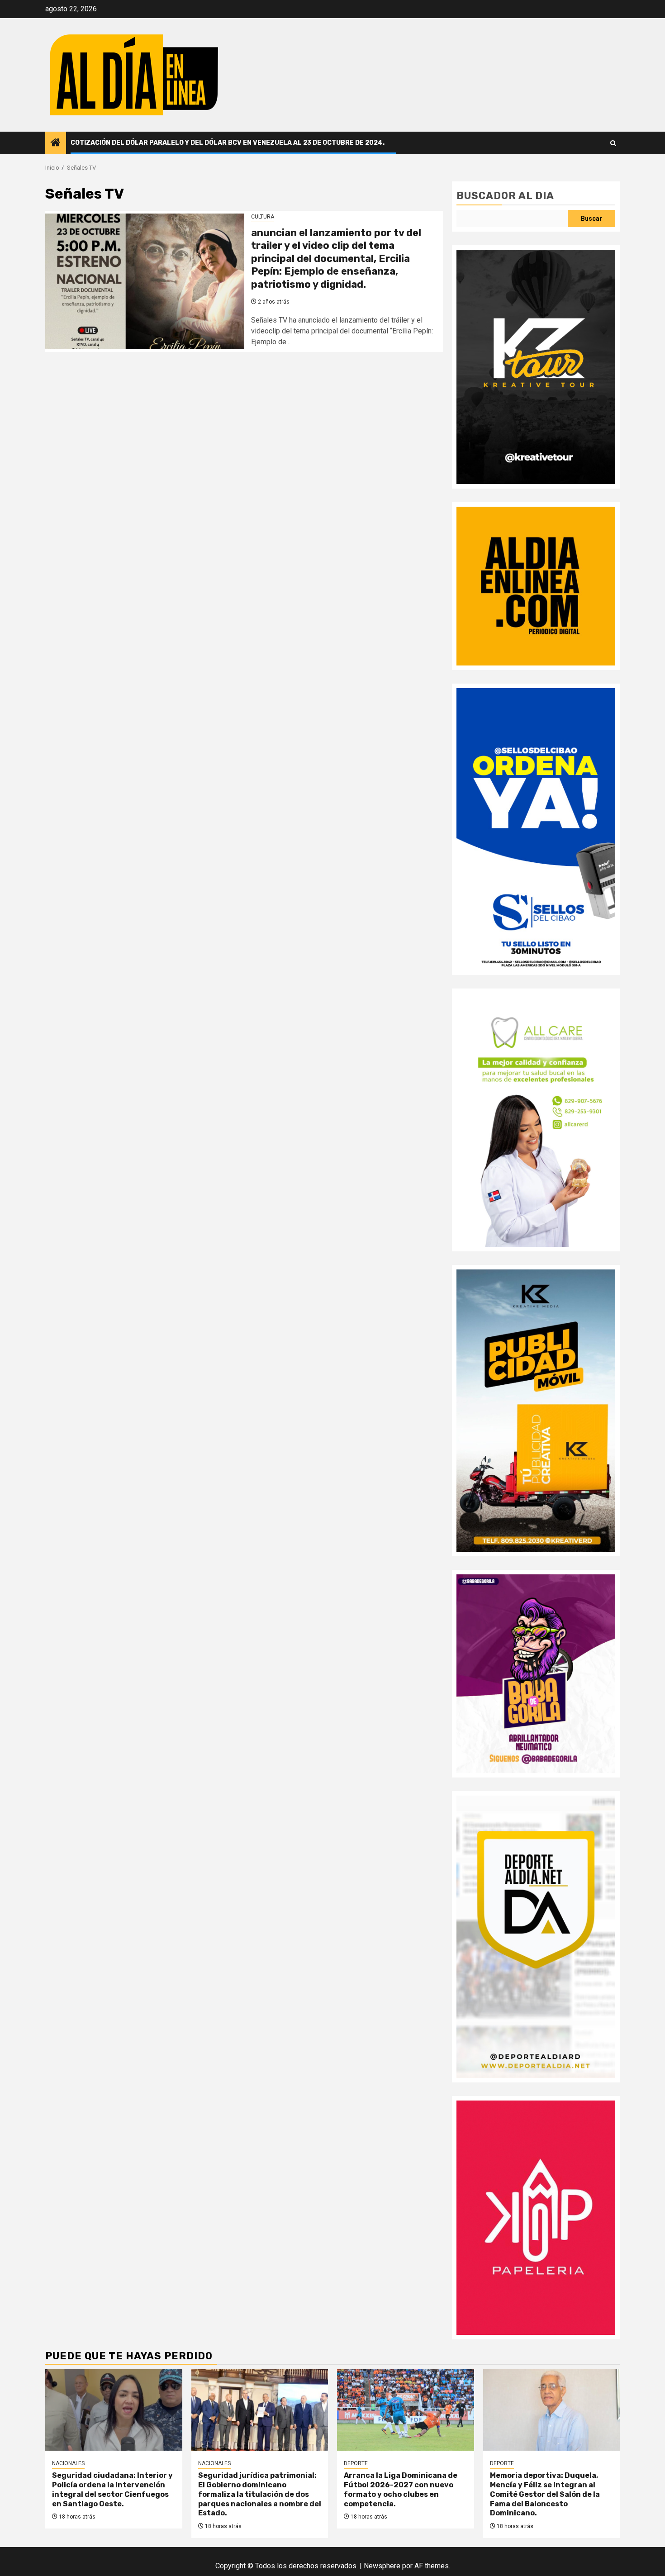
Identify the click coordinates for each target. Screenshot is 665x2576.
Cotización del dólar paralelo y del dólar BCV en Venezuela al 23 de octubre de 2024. (228, 143)
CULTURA (263, 217)
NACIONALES (68, 2463)
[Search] (613, 143)
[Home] (56, 143)
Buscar (591, 219)
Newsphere (382, 2566)
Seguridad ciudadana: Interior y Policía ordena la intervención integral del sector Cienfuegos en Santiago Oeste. (112, 2489)
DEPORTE (356, 2463)
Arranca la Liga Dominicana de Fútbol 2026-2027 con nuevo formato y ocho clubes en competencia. (401, 2489)
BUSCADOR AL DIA (505, 196)
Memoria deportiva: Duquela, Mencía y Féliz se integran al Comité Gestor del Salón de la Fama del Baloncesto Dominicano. (545, 2494)
